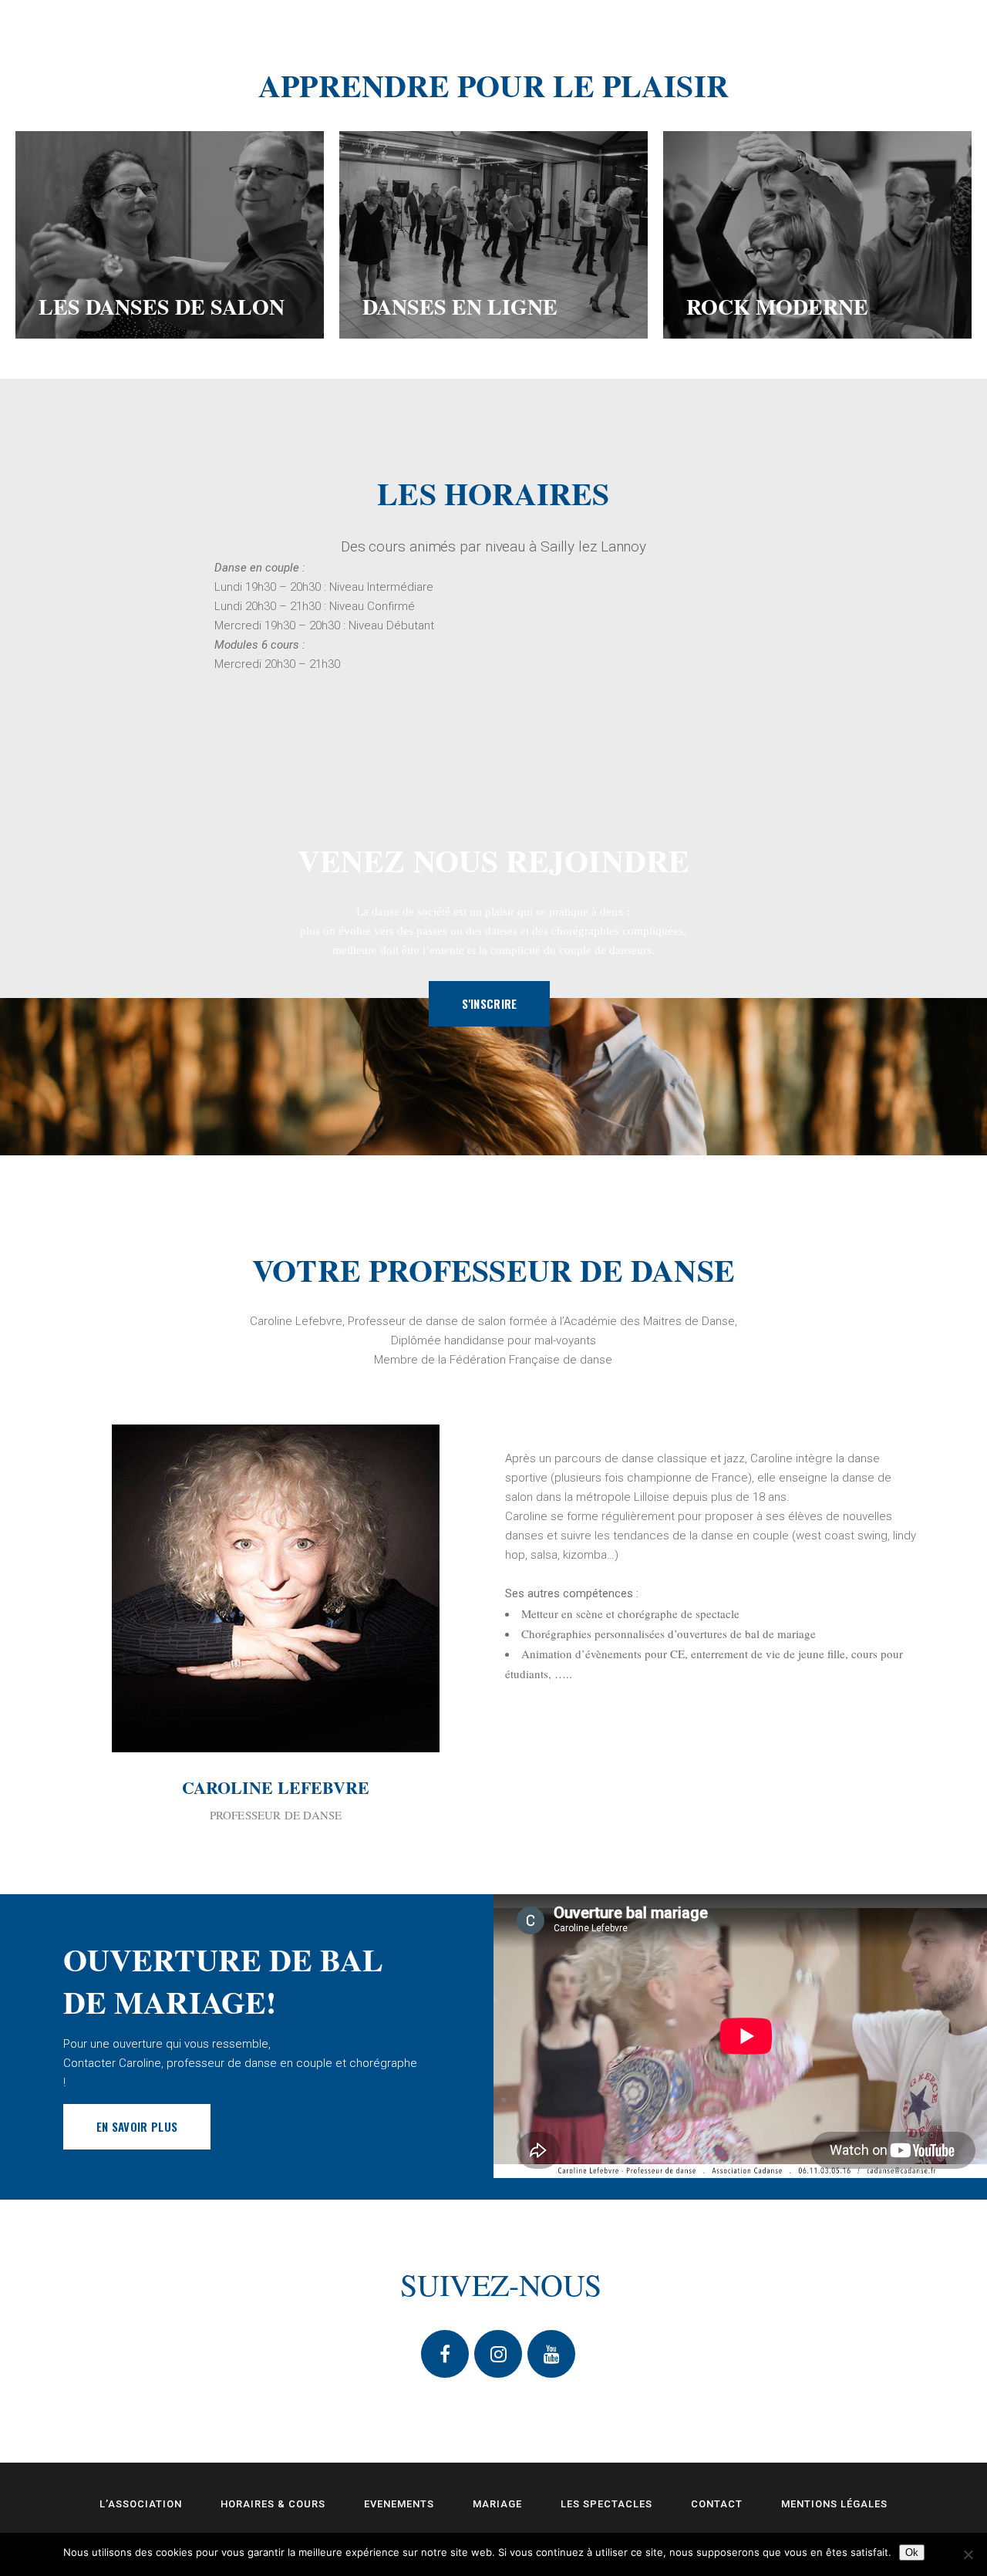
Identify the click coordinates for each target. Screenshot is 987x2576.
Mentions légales (834, 2504)
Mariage (497, 2504)
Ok (912, 2552)
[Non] (968, 2554)
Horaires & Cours (273, 2504)
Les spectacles (606, 2504)
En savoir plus (137, 2126)
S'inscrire (489, 1003)
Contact (717, 2504)
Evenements (399, 2504)
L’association (141, 2504)
